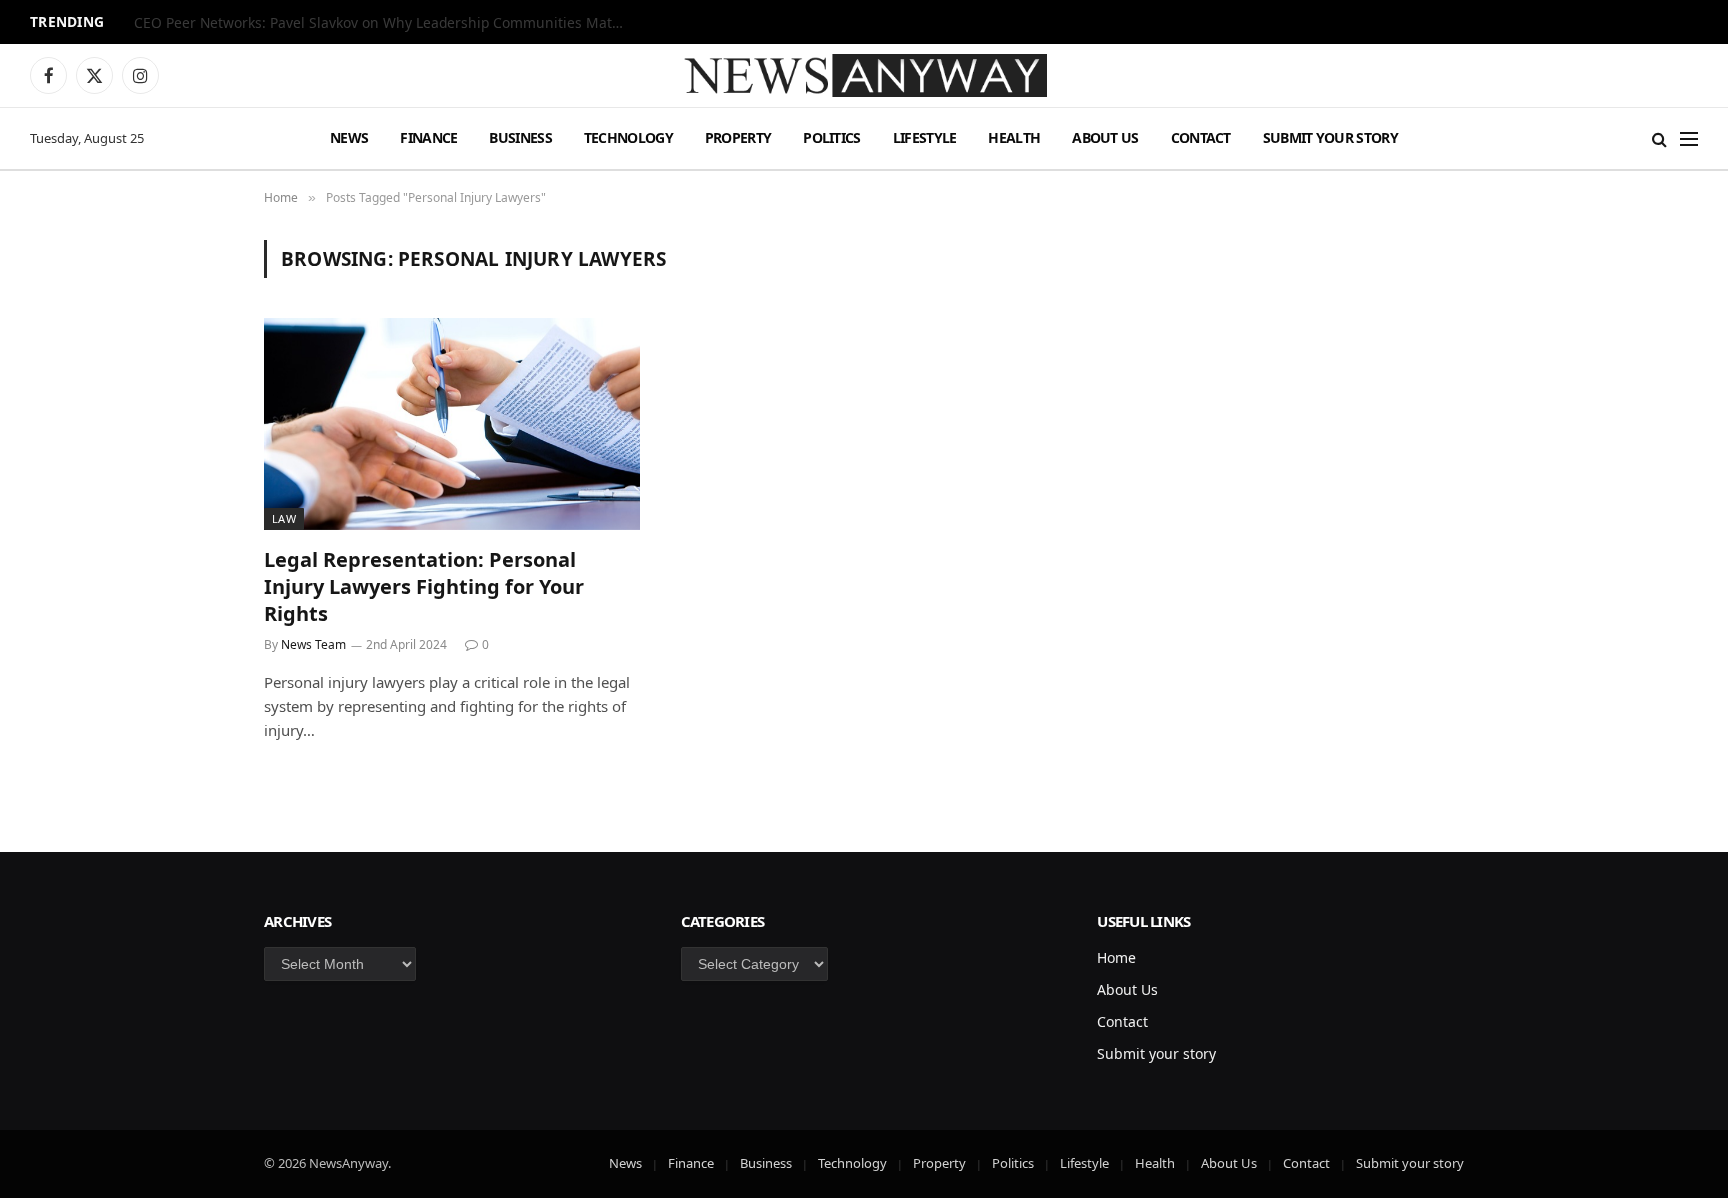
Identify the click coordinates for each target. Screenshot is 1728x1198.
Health (1014, 137)
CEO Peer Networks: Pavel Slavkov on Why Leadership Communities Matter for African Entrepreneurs (384, 23)
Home (1116, 957)
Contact (1201, 137)
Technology (628, 137)
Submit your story (1330, 137)
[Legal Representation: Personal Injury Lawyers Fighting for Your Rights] (452, 424)
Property (738, 137)
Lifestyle (925, 137)
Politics (831, 137)
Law (284, 518)
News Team (313, 644)
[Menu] (1689, 138)
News (349, 137)
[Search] (1659, 138)
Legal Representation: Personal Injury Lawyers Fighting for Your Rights (424, 586)
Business (520, 137)
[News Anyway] (864, 75)
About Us (1105, 137)
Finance (428, 137)
